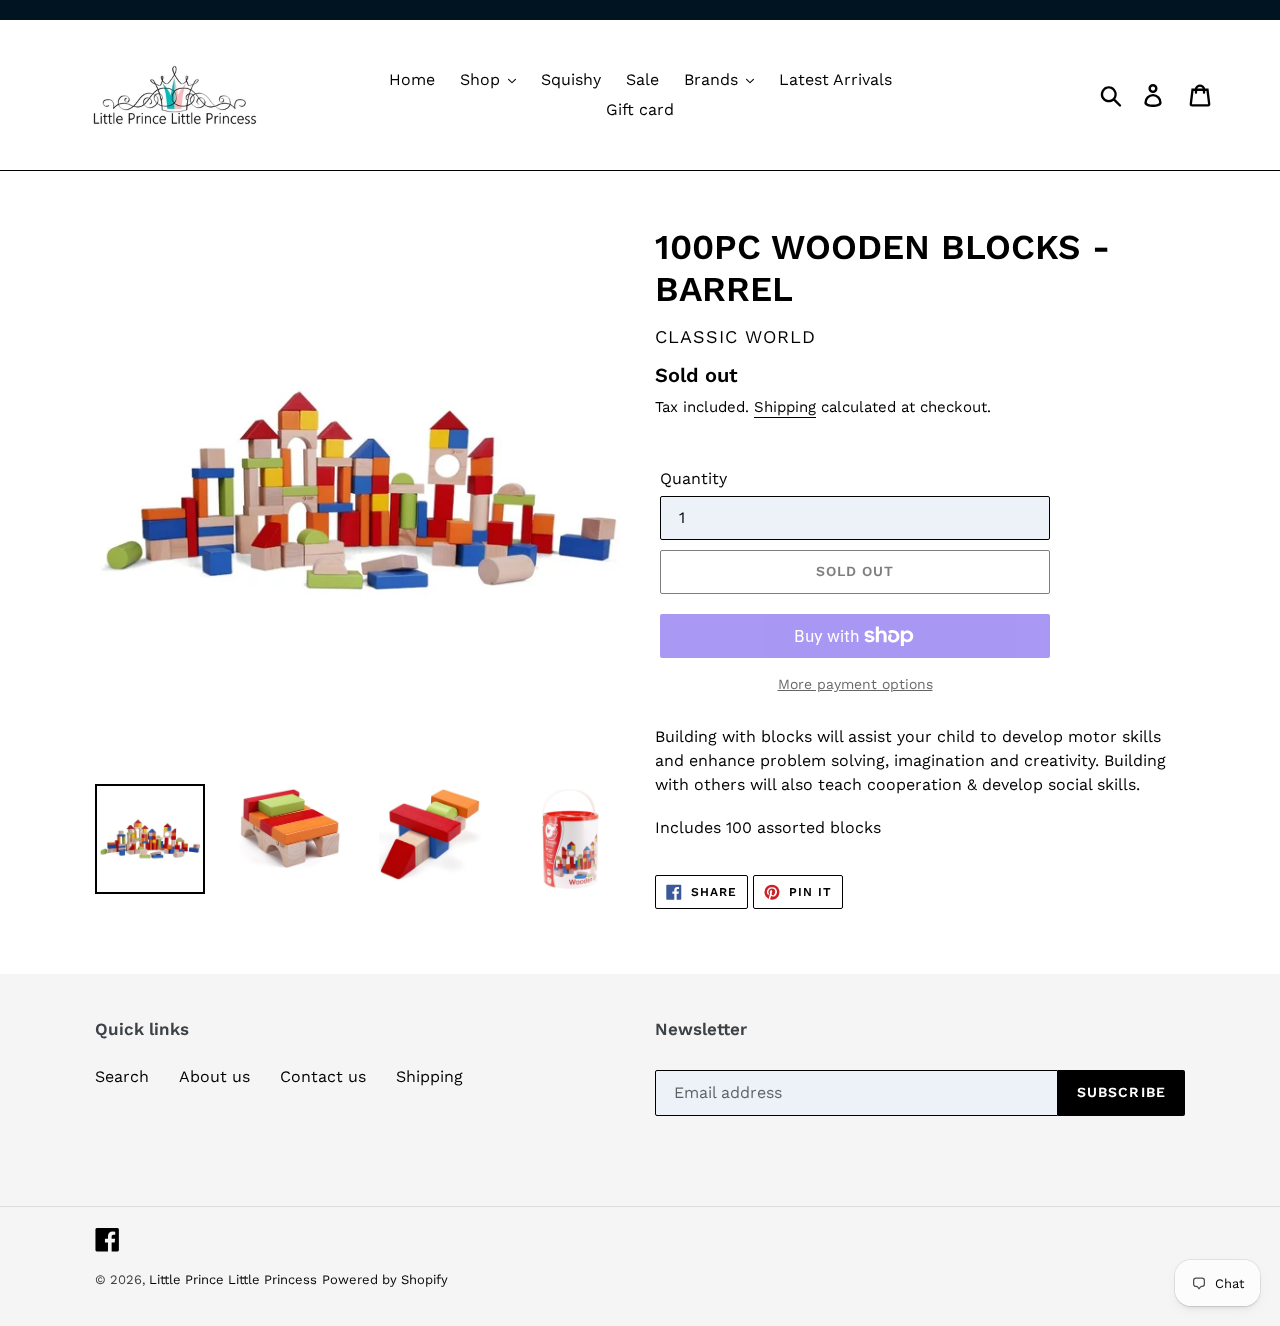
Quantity (693, 478)
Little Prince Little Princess (233, 1279)
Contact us (323, 1076)
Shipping (785, 407)
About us (214, 1076)
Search (122, 1076)
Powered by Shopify (385, 1279)
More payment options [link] (855, 684)
